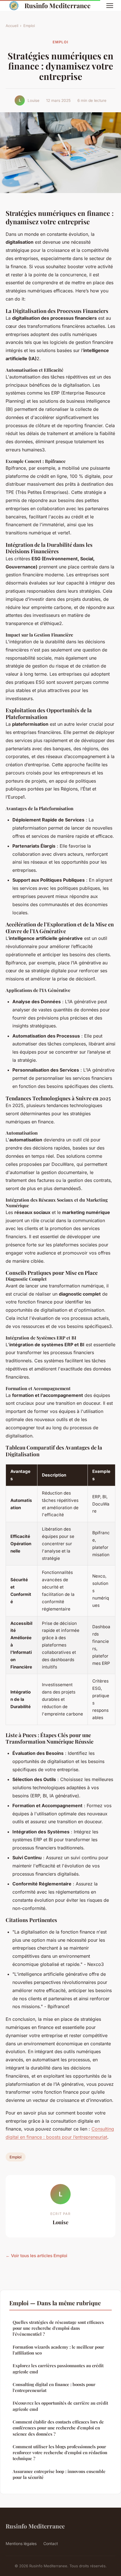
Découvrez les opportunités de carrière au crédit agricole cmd (60, 2406)
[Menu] (110, 6)
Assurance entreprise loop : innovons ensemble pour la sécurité (59, 2474)
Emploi (29, 26)
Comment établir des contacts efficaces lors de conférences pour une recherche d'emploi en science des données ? (58, 2428)
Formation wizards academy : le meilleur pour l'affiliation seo (58, 2350)
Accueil (12, 26)
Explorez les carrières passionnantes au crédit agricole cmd (58, 2368)
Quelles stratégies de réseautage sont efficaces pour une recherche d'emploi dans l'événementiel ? (58, 2328)
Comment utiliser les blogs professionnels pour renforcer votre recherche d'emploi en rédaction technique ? (60, 2453)
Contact (51, 2543)
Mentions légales (21, 2543)
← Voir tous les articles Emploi (36, 2256)
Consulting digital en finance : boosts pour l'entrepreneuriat (54, 2387)
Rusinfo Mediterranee (58, 5)
